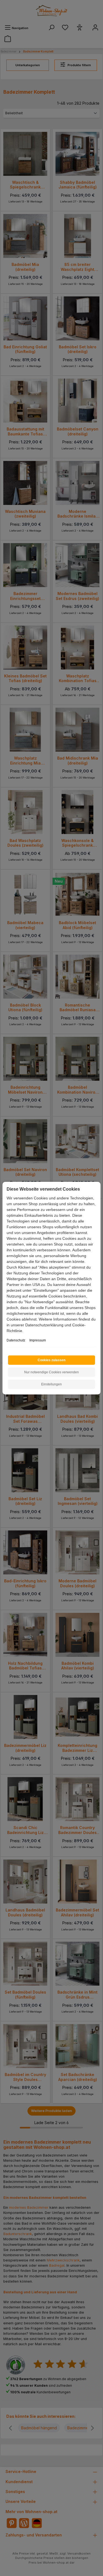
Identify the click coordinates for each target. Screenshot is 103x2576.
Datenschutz (16, 1340)
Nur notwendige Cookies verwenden (51, 1372)
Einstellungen (51, 1384)
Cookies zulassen (51, 1360)
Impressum (38, 1340)
